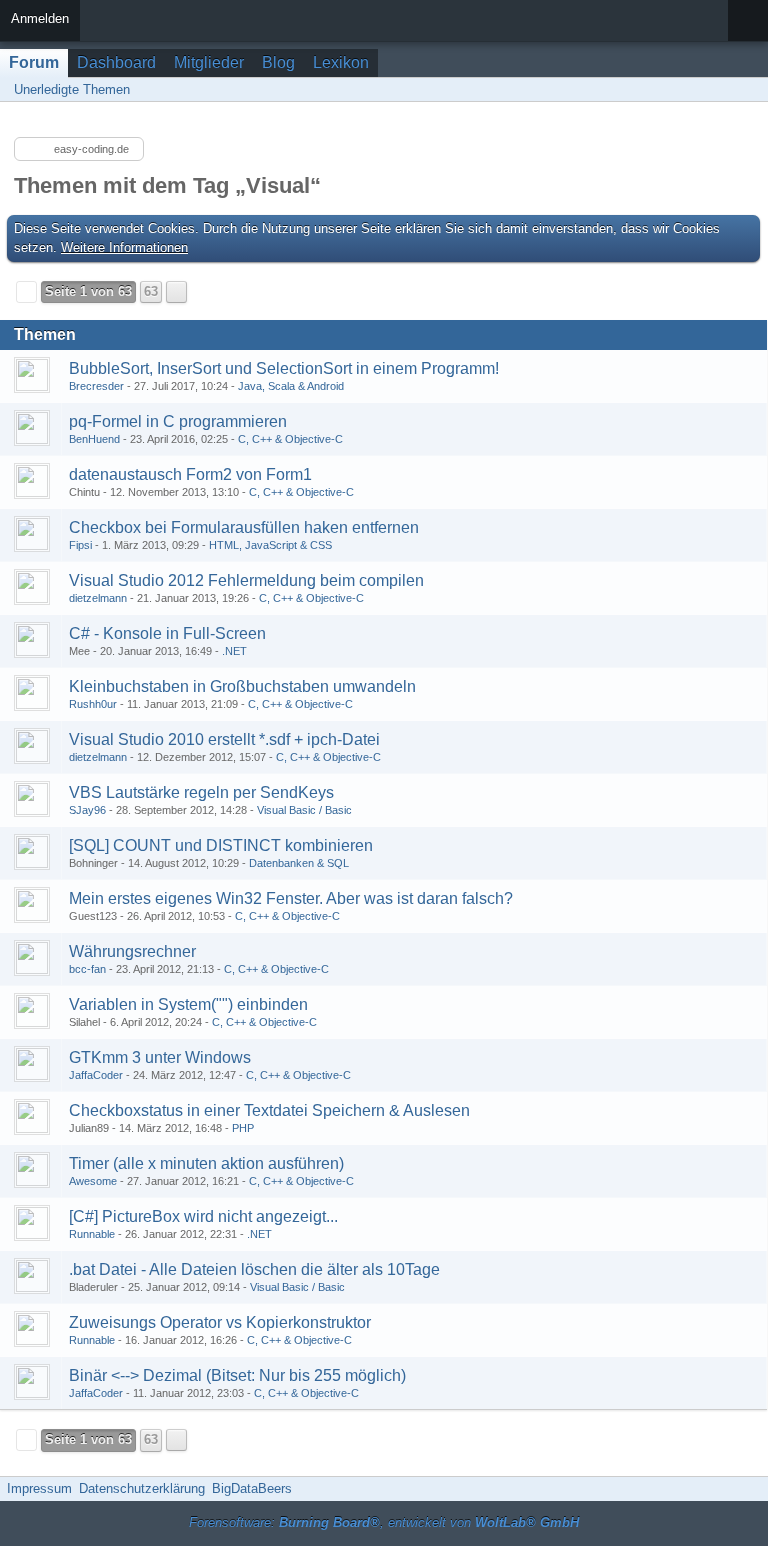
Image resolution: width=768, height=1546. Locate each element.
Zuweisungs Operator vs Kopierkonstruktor (220, 1322)
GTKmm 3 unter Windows (160, 1057)
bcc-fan (87, 969)
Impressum (39, 1488)
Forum (34, 62)
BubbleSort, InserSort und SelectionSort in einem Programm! (284, 368)
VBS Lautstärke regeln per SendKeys (201, 792)
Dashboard (116, 62)
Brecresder (96, 386)
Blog (278, 62)
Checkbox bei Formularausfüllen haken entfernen (244, 527)
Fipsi (80, 545)
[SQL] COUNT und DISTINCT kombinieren (221, 845)
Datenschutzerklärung (142, 1488)
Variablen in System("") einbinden (188, 1004)
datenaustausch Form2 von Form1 (190, 474)
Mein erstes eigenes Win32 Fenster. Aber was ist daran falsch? (291, 898)
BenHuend (94, 439)
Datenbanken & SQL (299, 863)
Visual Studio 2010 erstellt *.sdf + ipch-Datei (224, 739)
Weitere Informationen (124, 247)
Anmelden (40, 18)
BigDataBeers (252, 1488)
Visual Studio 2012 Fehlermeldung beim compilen (246, 580)
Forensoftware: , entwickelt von (384, 1522)
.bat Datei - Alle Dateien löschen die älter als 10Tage (254, 1269)
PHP (243, 1128)
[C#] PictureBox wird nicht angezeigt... (203, 1216)
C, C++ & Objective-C (290, 439)
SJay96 (87, 810)
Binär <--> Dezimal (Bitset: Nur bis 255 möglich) (237, 1375)
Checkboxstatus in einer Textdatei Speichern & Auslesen (269, 1110)
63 (151, 291)
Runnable (92, 1234)
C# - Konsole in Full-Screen (167, 633)
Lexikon (341, 62)
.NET (234, 651)
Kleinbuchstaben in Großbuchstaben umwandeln (242, 686)
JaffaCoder (96, 1075)
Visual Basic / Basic (304, 810)
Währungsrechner (132, 951)
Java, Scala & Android (291, 386)
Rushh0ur (93, 704)
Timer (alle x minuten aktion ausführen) (206, 1163)
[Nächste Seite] (176, 292)
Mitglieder (209, 62)
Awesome (93, 1181)
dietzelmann (98, 598)
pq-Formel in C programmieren (178, 421)
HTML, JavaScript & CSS (270, 545)
